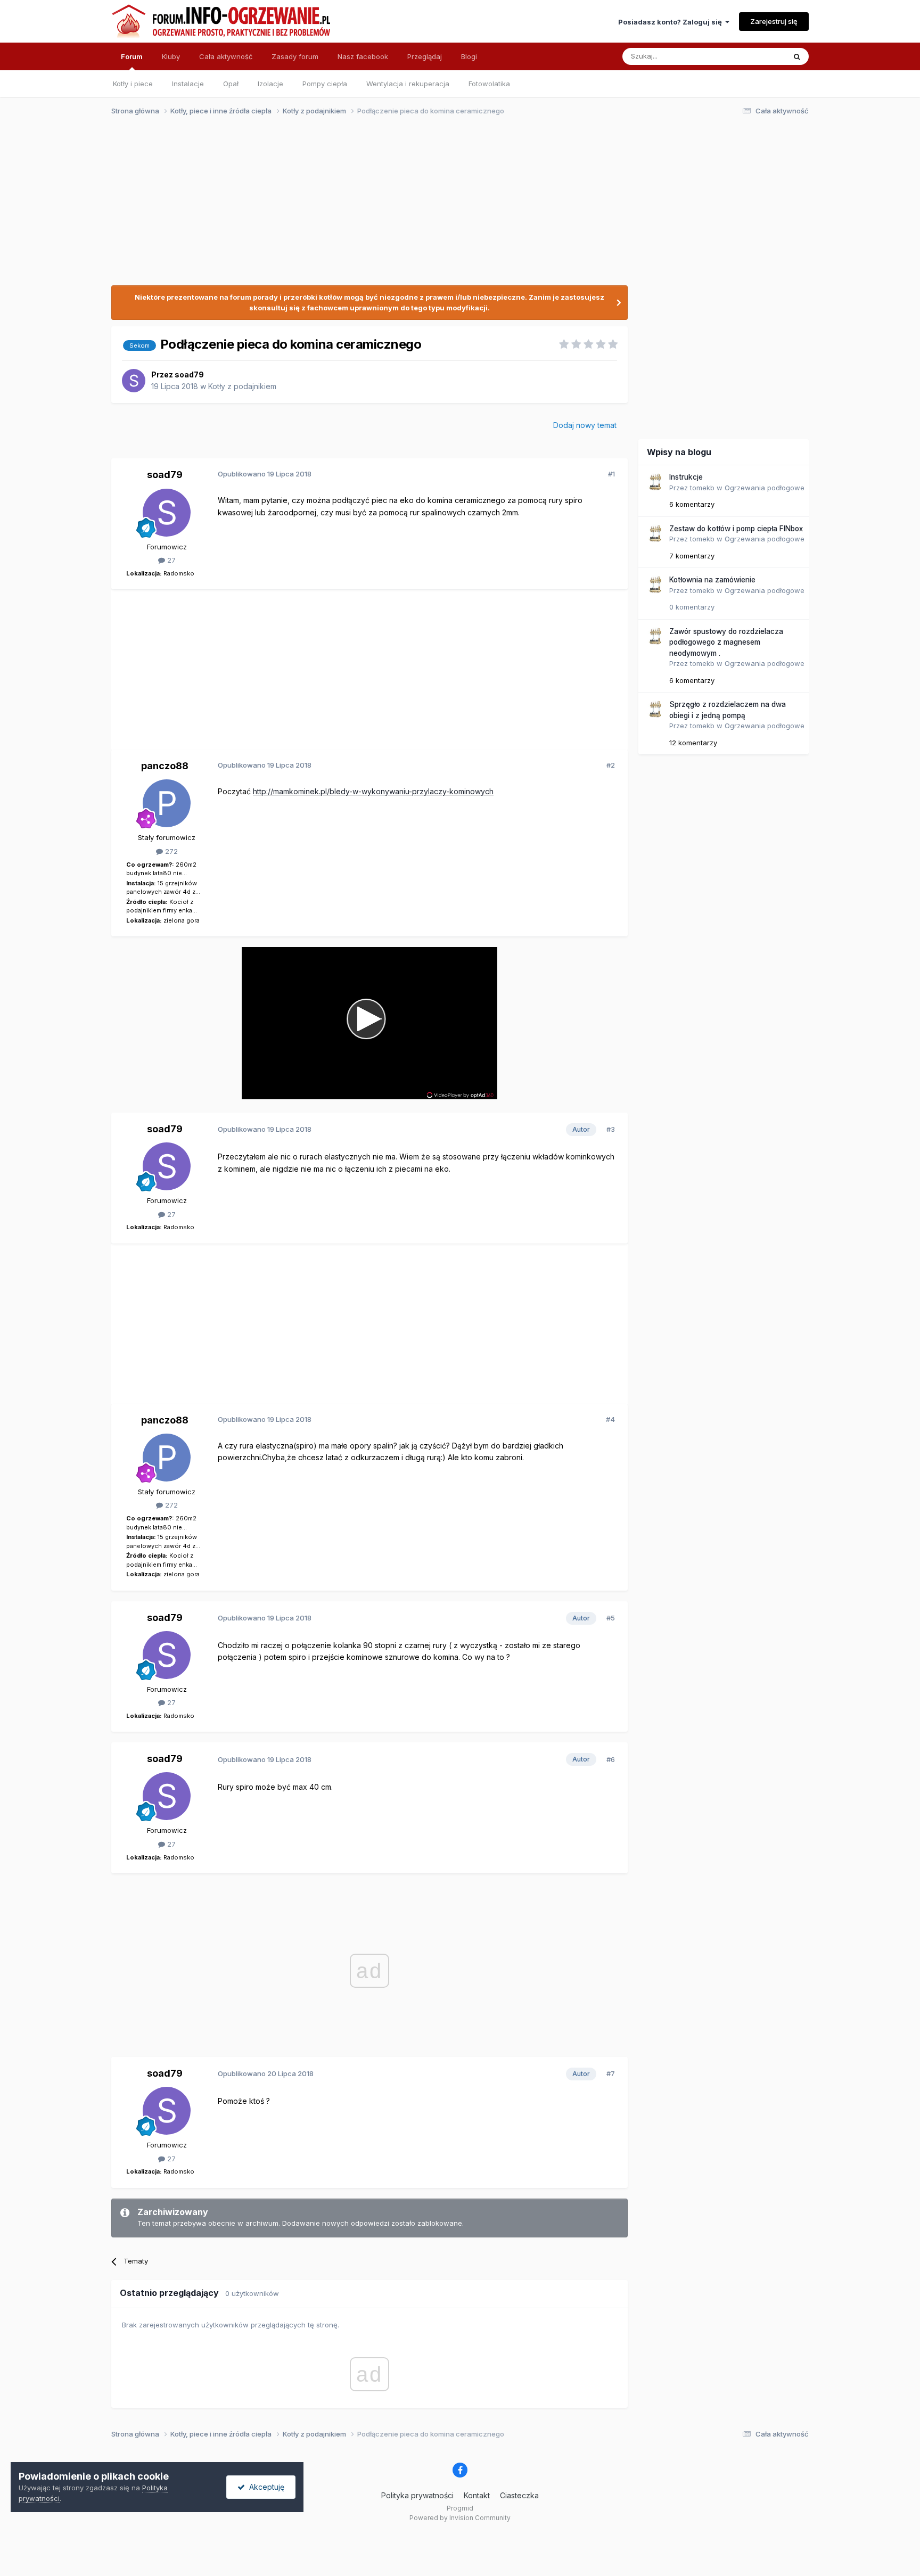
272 (170, 851)
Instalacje (188, 84)
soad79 (189, 375)
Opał (231, 84)
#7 (611, 2073)
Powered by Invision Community (460, 2518)
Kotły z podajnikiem (242, 386)
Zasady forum (295, 56)
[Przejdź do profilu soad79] (134, 381)
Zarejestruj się (774, 21)
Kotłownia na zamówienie (712, 580)
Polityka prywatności (417, 2495)
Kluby (171, 56)
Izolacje (270, 84)
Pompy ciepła (325, 84)
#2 (611, 765)
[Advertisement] (455, 207)
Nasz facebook (363, 56)
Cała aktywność (226, 56)
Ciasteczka (519, 2495)
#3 (611, 1129)
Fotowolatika (489, 84)
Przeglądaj (425, 56)
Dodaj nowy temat (585, 425)
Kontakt (477, 2495)
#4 (610, 1419)
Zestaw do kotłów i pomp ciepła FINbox (736, 529)
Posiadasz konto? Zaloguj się (672, 22)
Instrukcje (686, 477)
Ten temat (755, 56)
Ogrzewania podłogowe (765, 488)
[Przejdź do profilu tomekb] (655, 482)
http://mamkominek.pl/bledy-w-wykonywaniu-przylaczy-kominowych (373, 791)
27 (170, 560)
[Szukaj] (797, 56)
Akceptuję (265, 2487)
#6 (611, 1759)
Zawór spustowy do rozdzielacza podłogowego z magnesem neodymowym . (726, 642)
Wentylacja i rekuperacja (408, 84)
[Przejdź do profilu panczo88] (167, 803)
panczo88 (165, 766)
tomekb (702, 488)
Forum (132, 56)
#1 (611, 474)
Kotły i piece (133, 84)
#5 (611, 1618)
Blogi (469, 56)
